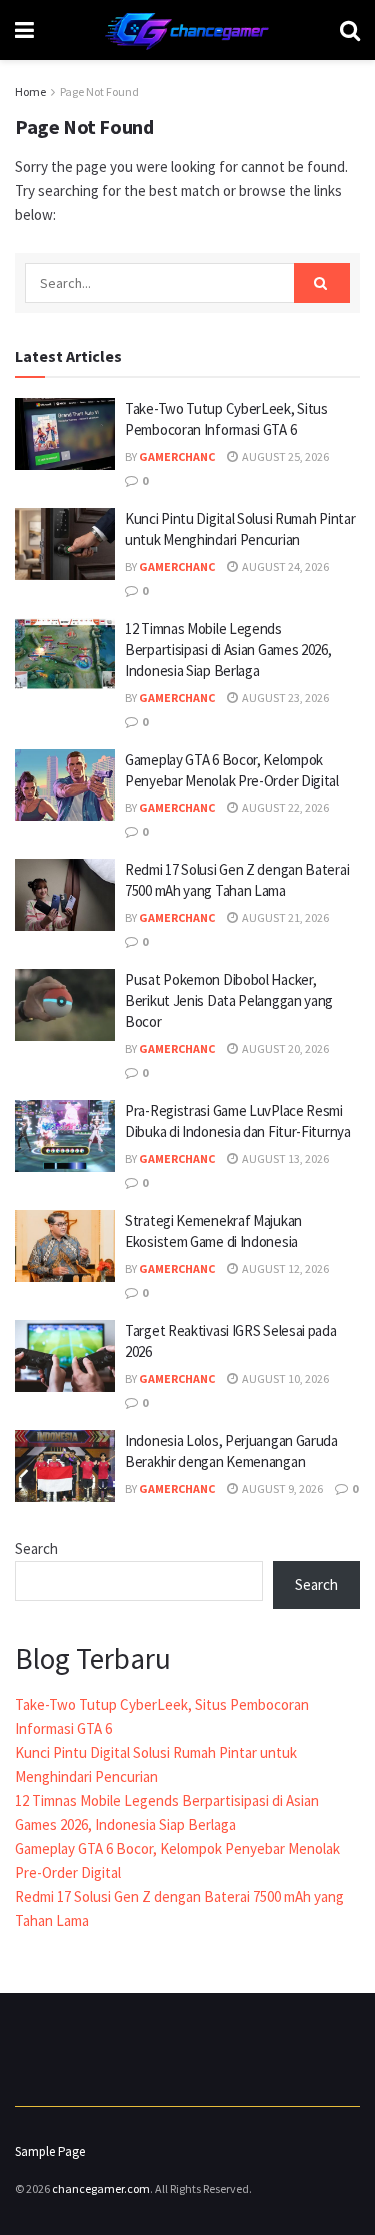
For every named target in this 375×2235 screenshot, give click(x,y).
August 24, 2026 (284, 566)
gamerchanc (177, 456)
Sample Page (50, 2151)
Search (36, 1548)
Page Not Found (99, 91)
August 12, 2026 (284, 1268)
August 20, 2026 (284, 1048)
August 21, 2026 (284, 917)
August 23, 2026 (284, 697)
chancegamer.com (101, 2188)
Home (30, 91)
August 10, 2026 (284, 1378)
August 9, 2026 (281, 1488)
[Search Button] (322, 283)
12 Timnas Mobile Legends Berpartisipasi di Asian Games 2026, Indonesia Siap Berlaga (228, 649)
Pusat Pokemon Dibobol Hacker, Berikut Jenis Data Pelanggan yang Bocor (229, 1000)
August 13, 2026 (284, 1158)
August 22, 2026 (284, 807)
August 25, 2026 (284, 456)
